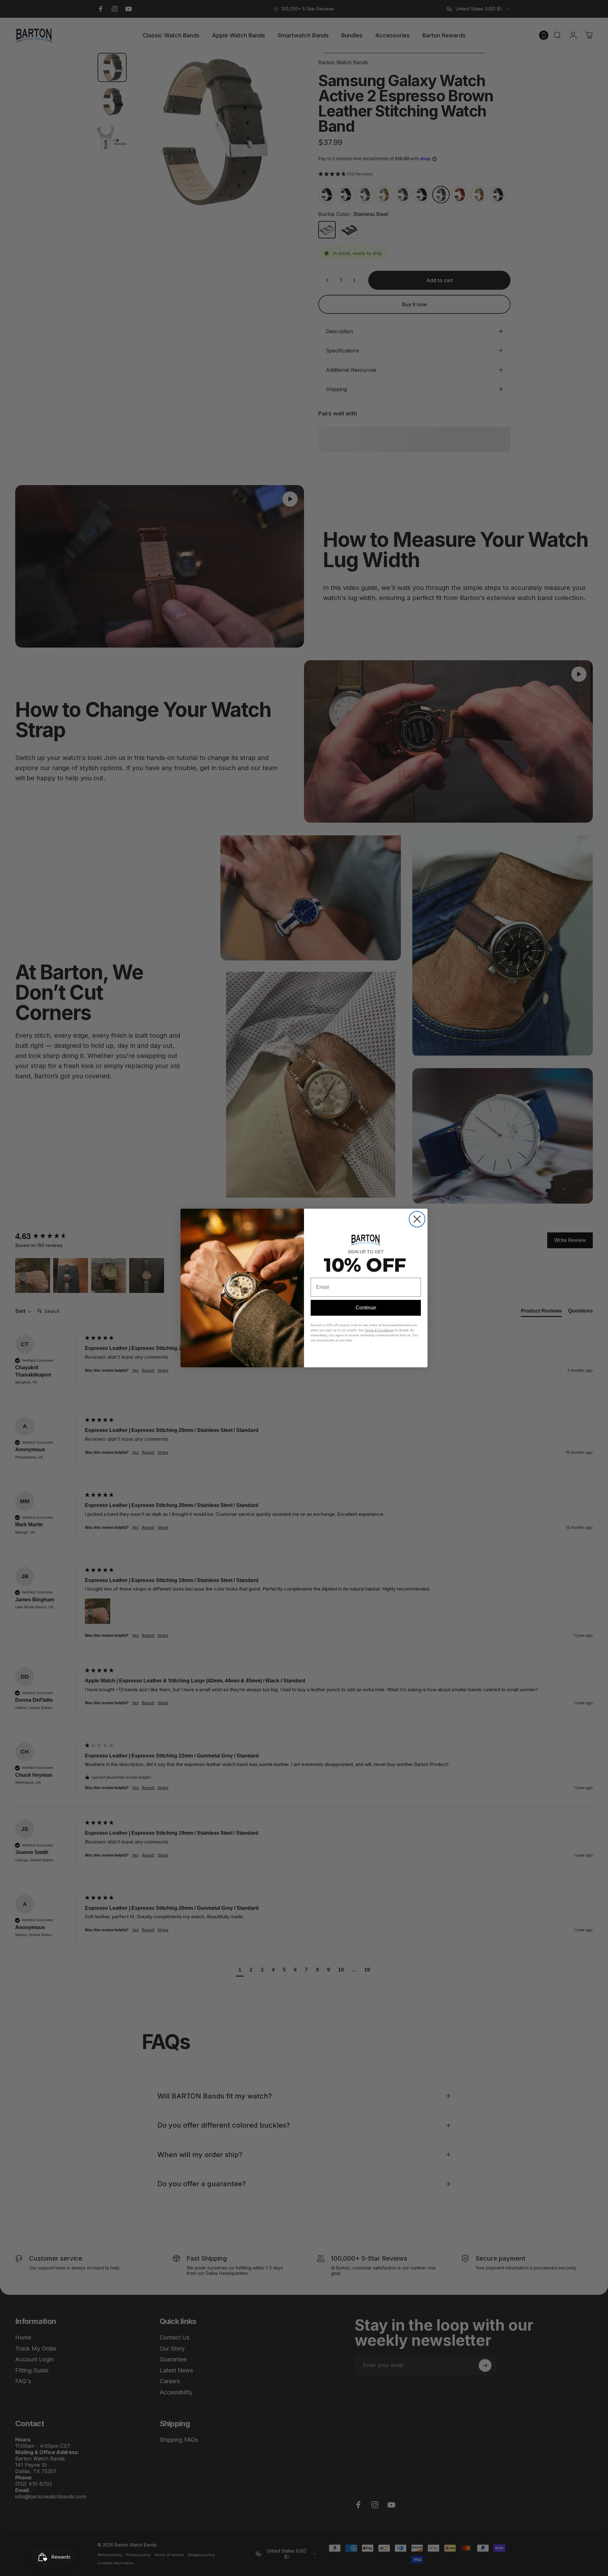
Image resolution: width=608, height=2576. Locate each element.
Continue (366, 1308)
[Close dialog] (417, 1219)
